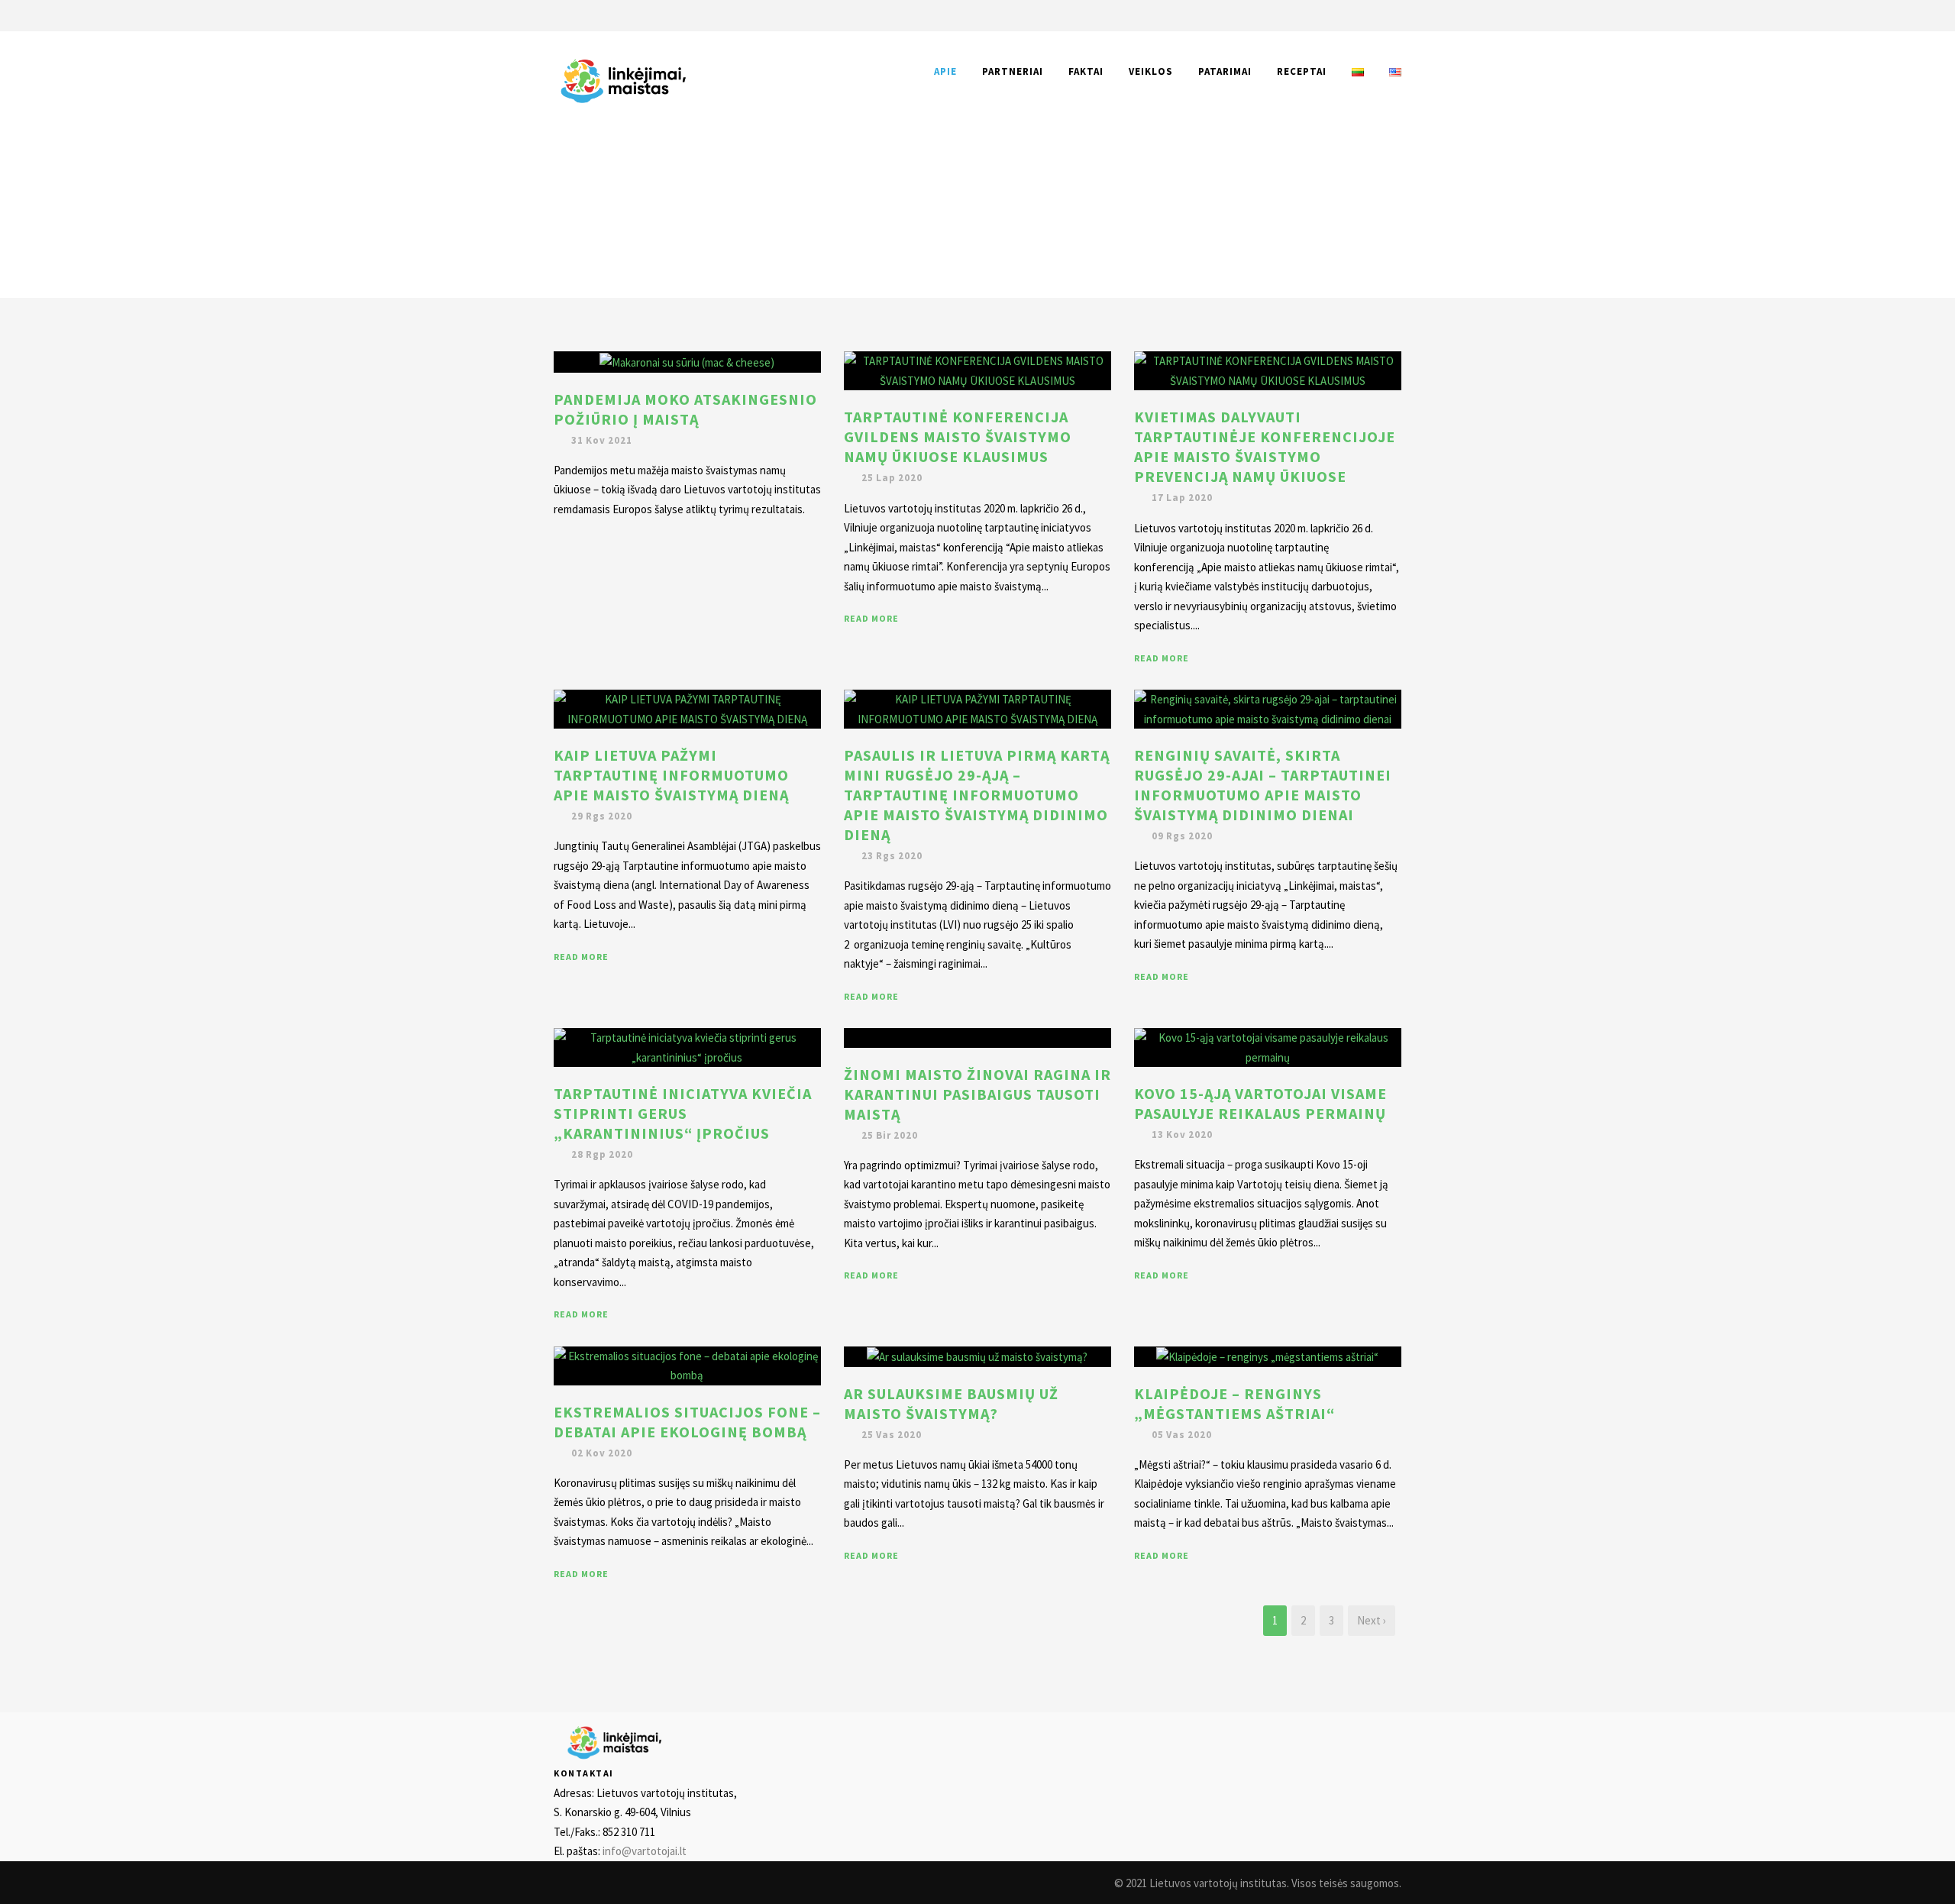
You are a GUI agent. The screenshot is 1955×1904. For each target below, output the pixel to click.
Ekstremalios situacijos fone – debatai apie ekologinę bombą (687, 1422)
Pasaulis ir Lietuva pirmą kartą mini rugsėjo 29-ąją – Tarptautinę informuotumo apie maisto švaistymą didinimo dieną (977, 795)
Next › (1372, 1620)
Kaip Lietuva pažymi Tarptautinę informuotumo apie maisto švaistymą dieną (671, 775)
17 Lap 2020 (1182, 498)
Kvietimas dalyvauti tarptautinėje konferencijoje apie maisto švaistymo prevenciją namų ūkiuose (1265, 446)
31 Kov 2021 (602, 440)
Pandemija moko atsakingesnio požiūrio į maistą (685, 409)
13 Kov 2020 (1182, 1135)
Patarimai (1225, 71)
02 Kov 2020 (602, 1453)
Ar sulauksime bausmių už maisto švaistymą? (951, 1403)
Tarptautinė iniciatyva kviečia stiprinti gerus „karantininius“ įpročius (683, 1113)
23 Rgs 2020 (892, 856)
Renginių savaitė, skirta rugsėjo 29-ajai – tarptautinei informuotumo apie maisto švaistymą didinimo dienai (1263, 785)
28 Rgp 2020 (602, 1154)
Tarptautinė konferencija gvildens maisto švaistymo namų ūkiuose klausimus (958, 436)
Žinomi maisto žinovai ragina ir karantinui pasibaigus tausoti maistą (977, 1094)
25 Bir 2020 (890, 1135)
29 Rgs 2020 (602, 816)
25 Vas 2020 (892, 1435)
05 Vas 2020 (1182, 1435)
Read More (871, 618)
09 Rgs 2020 (1182, 836)
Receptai (1302, 71)
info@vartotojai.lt (645, 1851)
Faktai (1086, 71)
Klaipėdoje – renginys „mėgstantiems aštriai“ (1234, 1403)
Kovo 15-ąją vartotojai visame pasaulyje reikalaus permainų (1260, 1103)
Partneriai (1013, 71)
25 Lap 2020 (892, 478)
